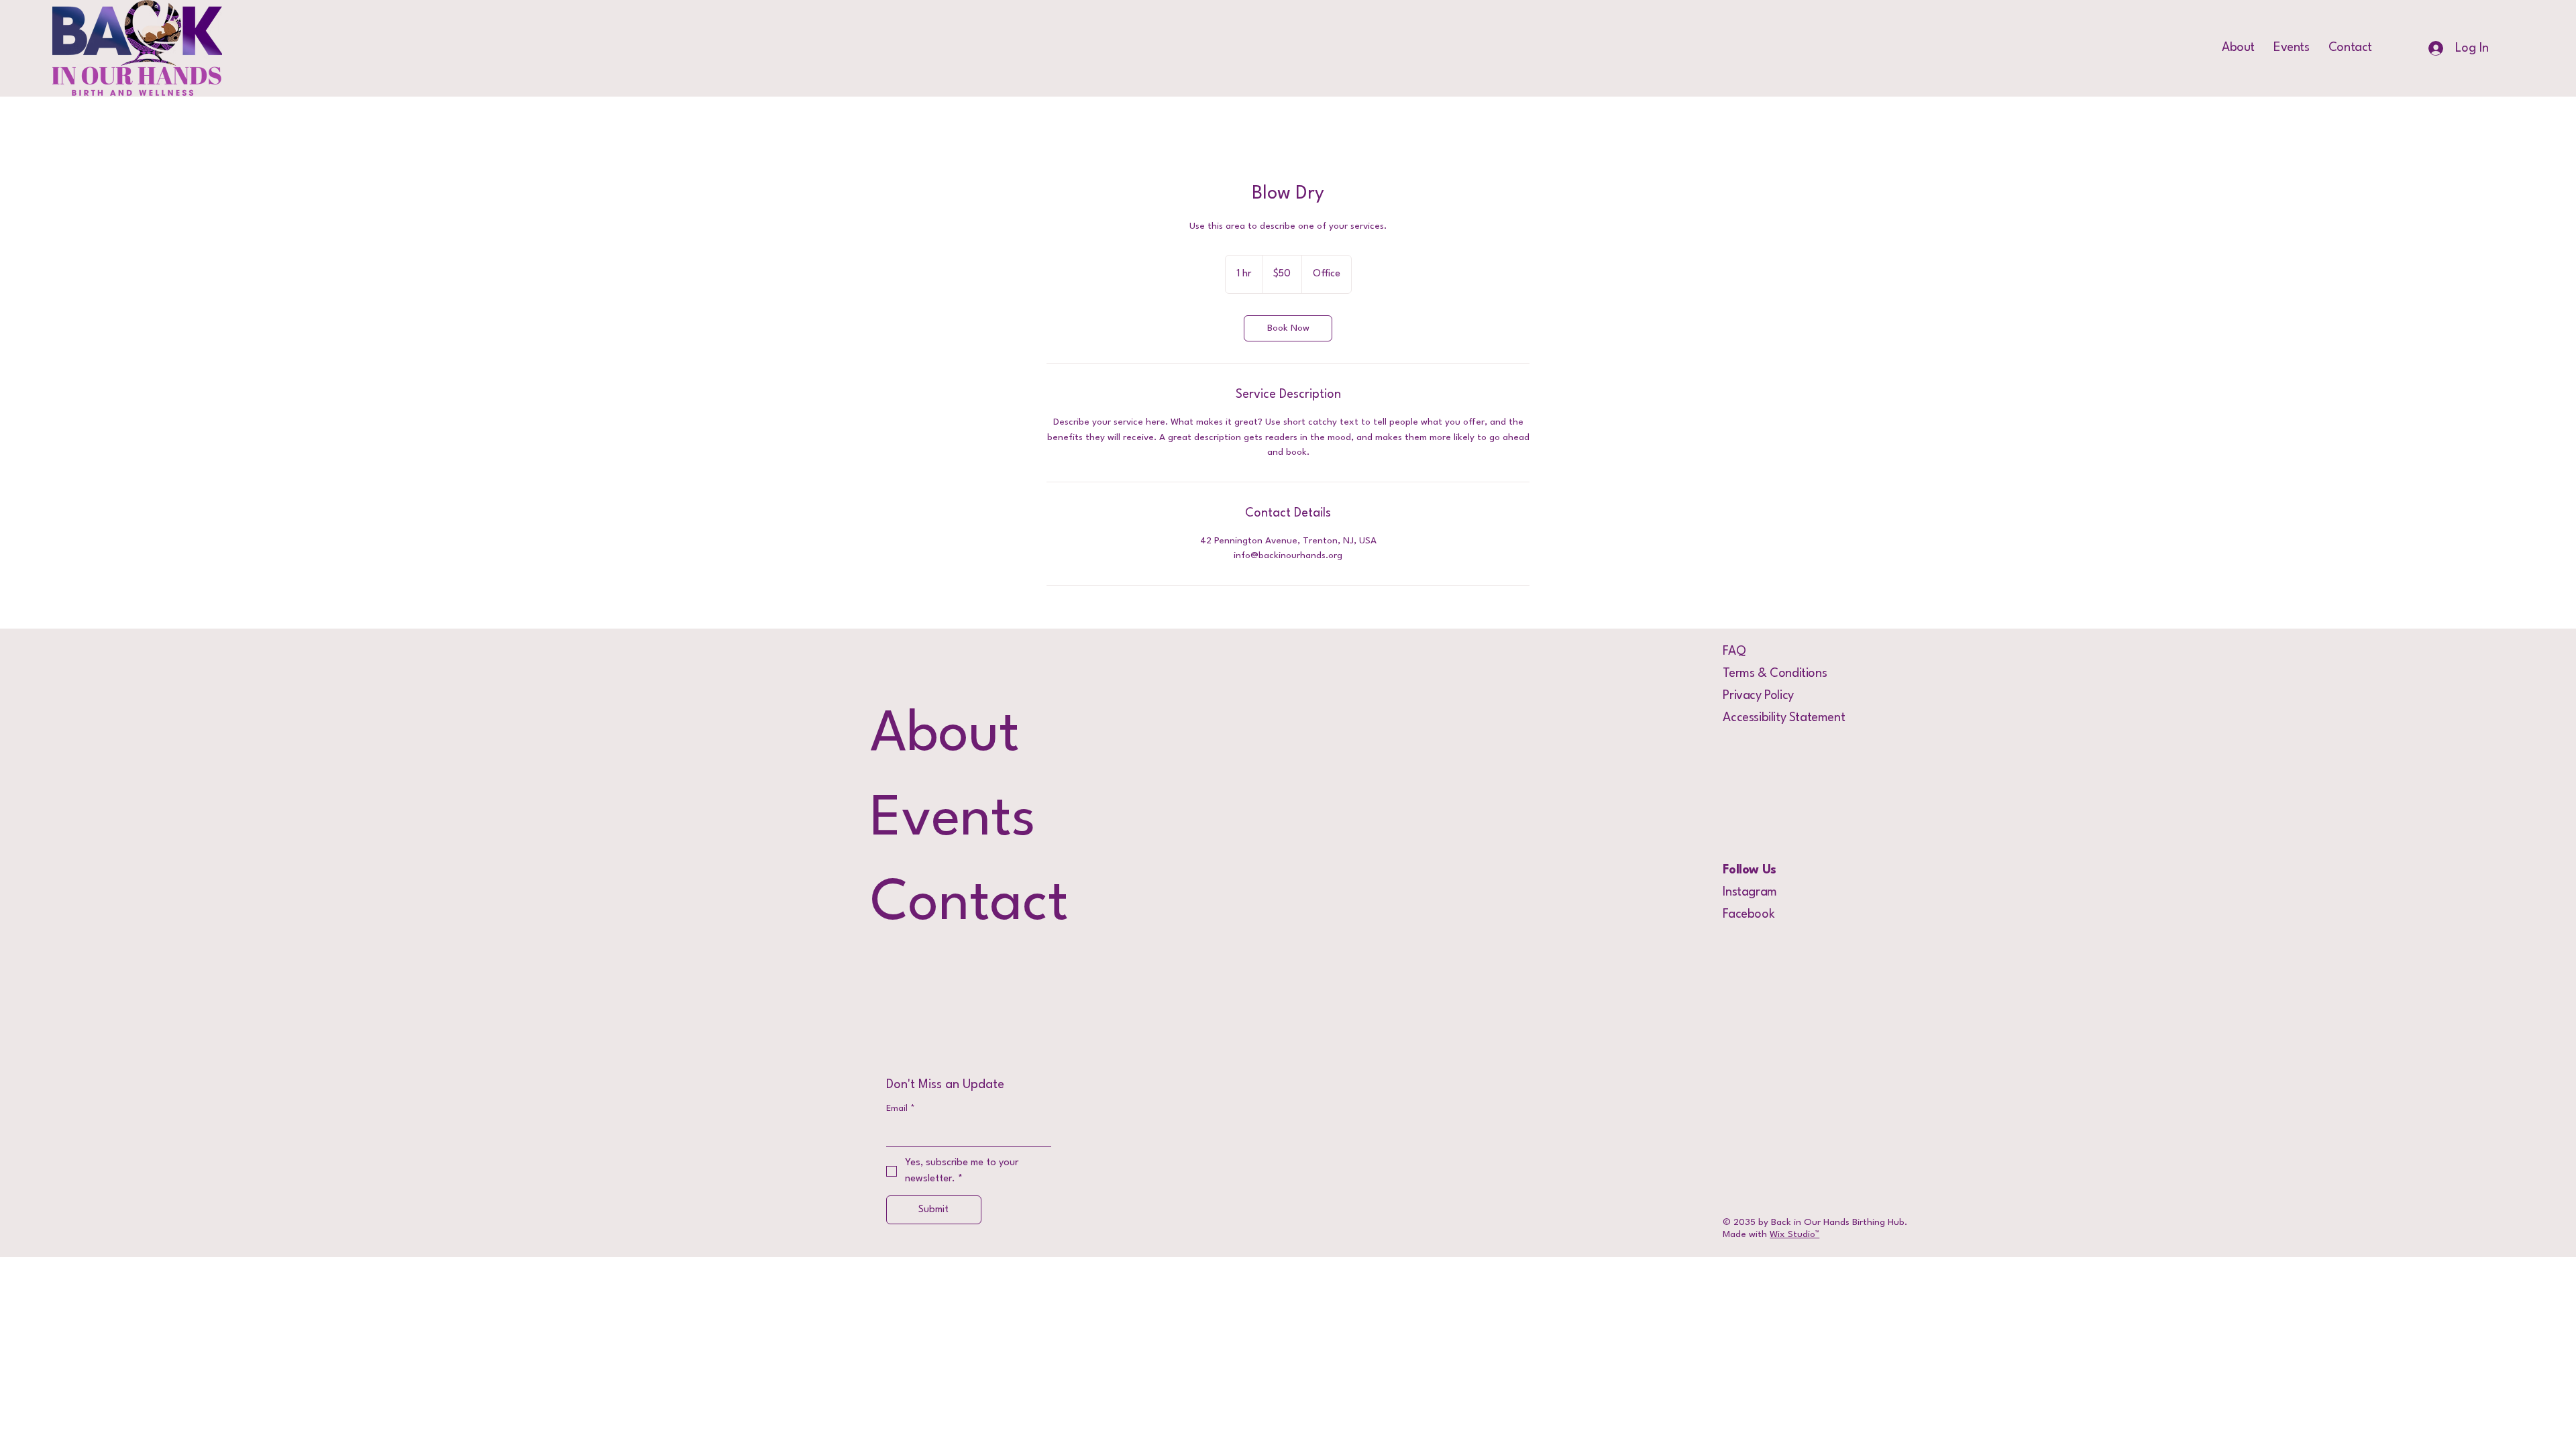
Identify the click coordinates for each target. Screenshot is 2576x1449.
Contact (969, 905)
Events (953, 820)
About (945, 736)
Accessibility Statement (1784, 718)
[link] (1288, 328)
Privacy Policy (1758, 696)
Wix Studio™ (1794, 1234)
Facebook (1749, 914)
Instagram (1750, 892)
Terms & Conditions (1775, 674)
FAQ (1734, 651)
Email (901, 1109)
